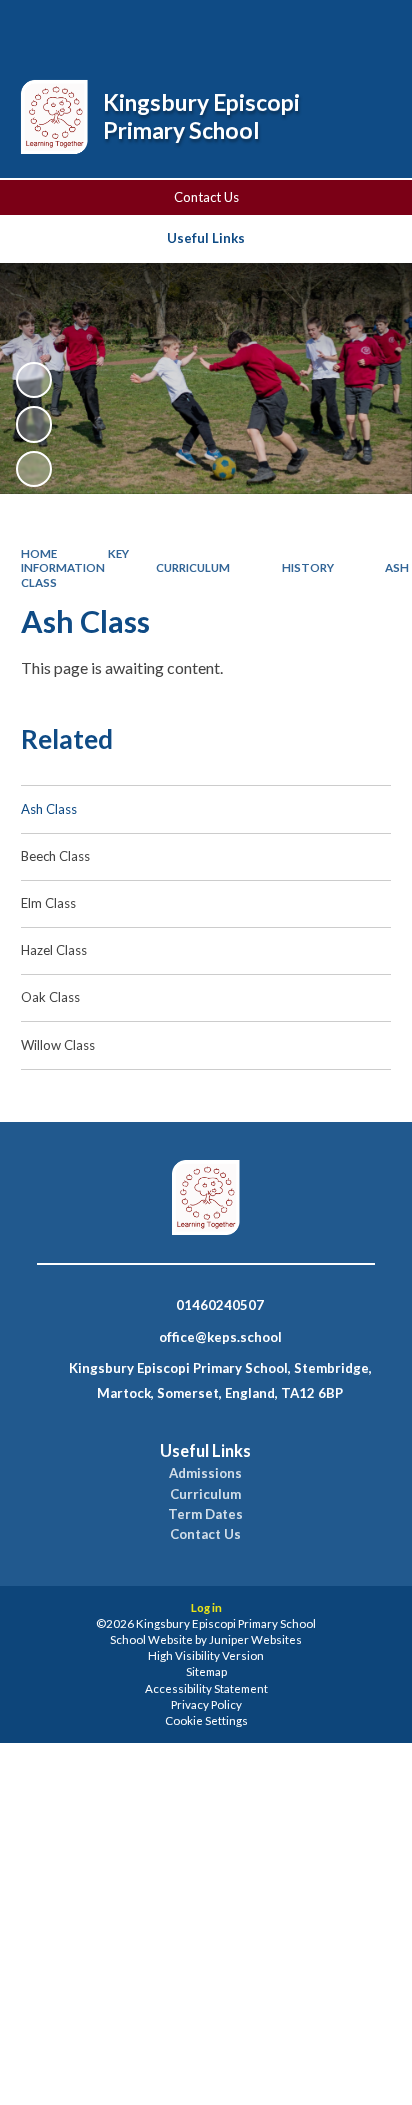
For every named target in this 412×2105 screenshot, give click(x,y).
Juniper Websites (255, 1639)
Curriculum (193, 567)
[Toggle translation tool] (319, 28)
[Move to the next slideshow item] (34, 469)
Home (39, 553)
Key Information (75, 560)
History (308, 567)
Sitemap (206, 1671)
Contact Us (206, 197)
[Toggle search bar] (269, 28)
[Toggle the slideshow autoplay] (34, 380)
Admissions (205, 1473)
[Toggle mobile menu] (371, 28)
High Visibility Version (206, 1655)
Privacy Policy (206, 1704)
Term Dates (205, 1514)
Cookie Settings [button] (206, 1720)
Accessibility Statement (206, 1688)
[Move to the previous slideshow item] (34, 424)
